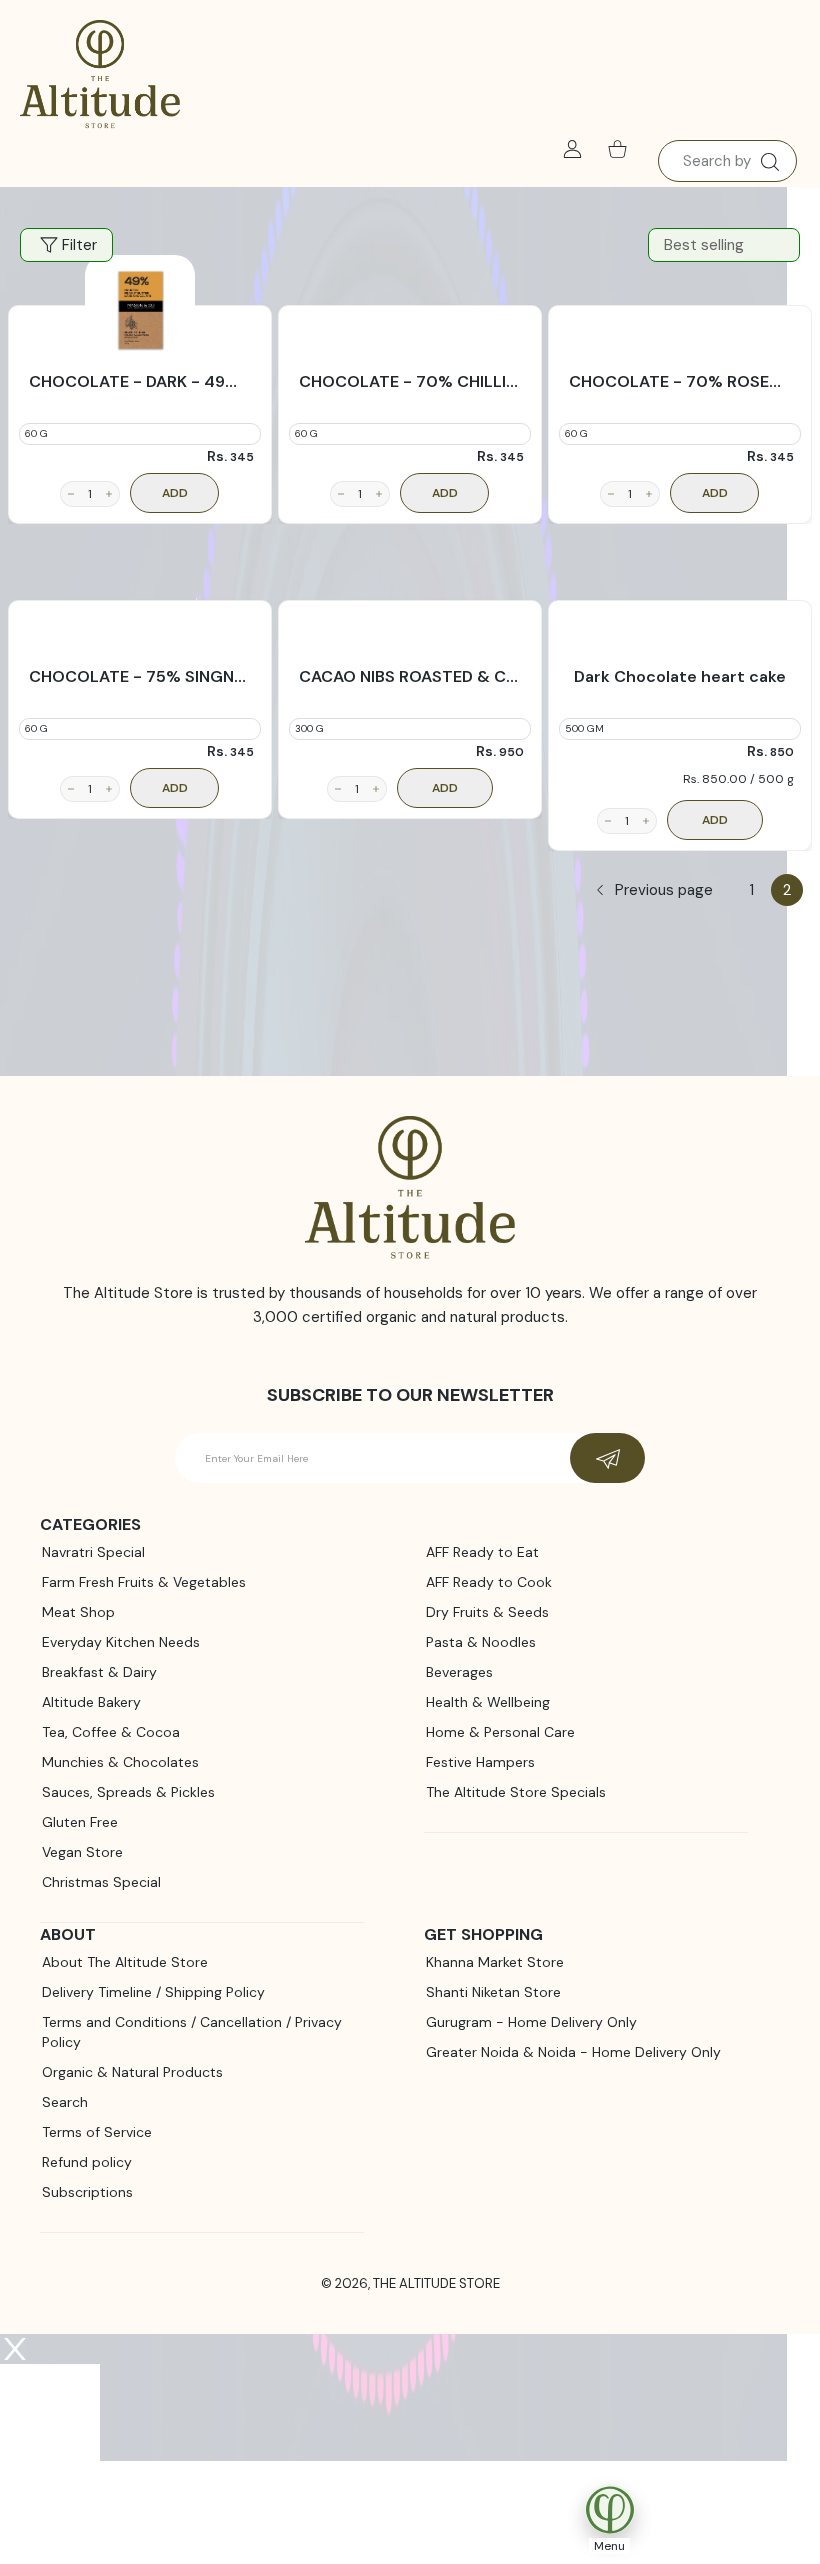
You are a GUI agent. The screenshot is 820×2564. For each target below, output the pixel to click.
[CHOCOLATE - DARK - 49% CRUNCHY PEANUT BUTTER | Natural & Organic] (140, 310)
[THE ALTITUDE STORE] (100, 75)
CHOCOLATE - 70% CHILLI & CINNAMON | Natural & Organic (410, 382)
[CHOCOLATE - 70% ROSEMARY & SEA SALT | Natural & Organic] (680, 310)
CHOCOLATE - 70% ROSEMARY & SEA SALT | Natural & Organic (680, 382)
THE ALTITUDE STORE (436, 2283)
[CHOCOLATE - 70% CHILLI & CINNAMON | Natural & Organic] (410, 310)
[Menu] (592, 2509)
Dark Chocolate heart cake (680, 677)
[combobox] (727, 161)
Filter (79, 245)
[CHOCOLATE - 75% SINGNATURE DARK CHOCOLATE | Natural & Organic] (140, 605)
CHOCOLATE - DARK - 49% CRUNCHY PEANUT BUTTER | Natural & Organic (140, 382)
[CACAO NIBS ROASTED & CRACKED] (410, 605)
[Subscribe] (607, 1458)
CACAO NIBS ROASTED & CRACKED (410, 677)
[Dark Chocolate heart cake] (680, 605)
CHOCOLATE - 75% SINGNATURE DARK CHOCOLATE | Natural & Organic (140, 677)
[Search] (769, 162)
